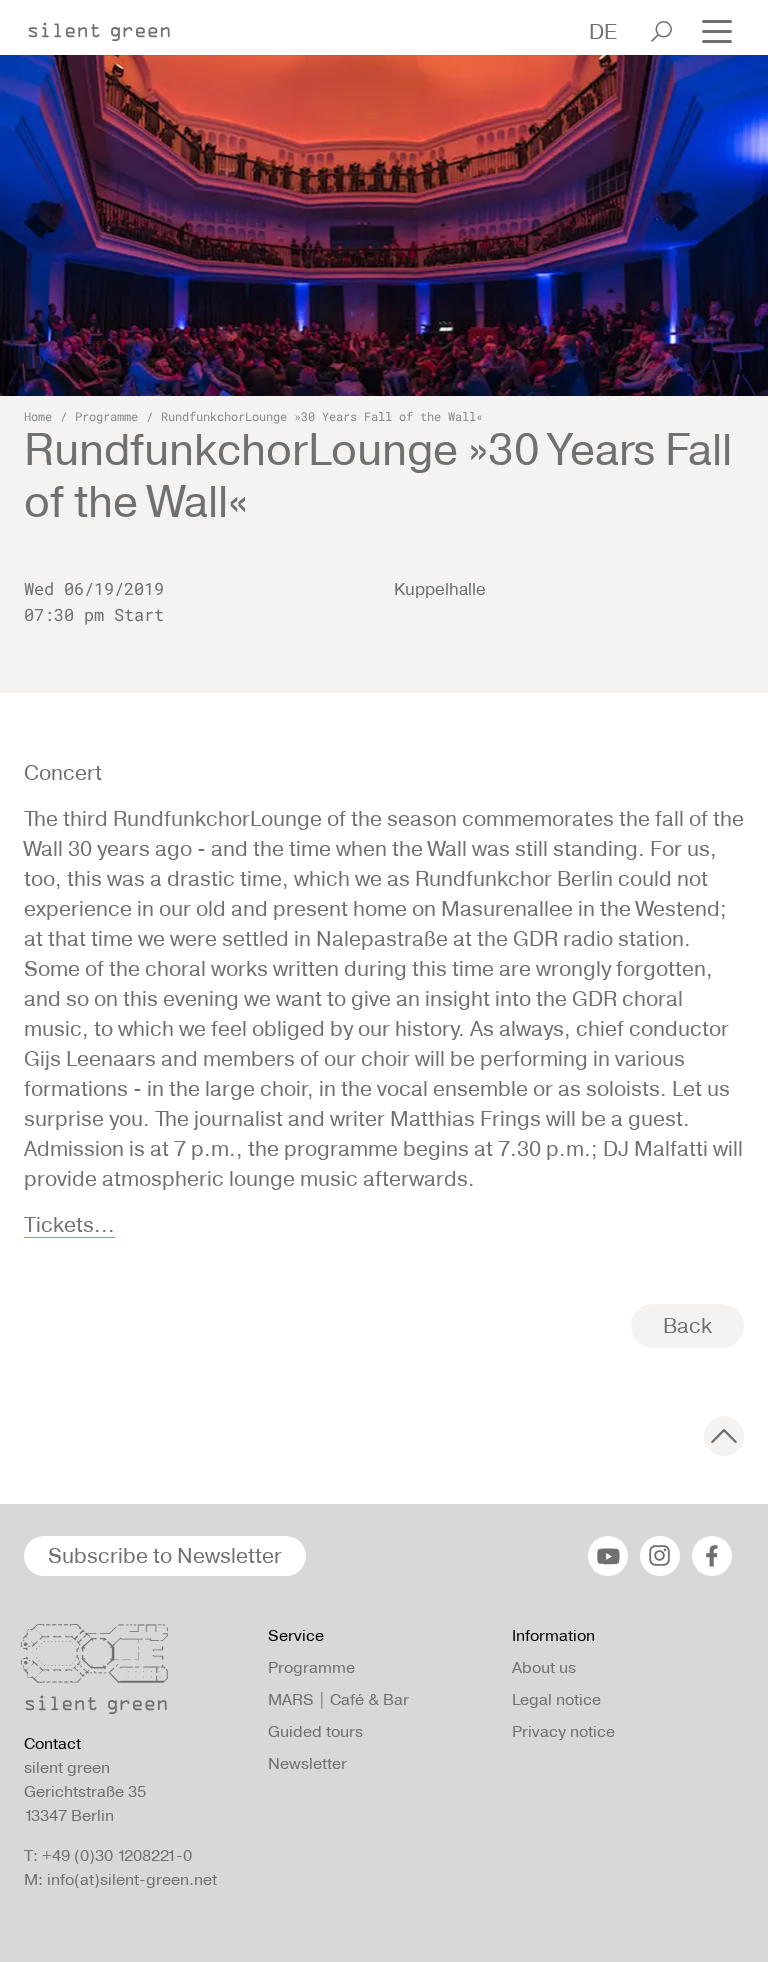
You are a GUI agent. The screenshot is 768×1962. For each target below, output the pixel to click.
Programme (106, 416)
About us (544, 1667)
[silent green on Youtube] (608, 1556)
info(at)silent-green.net (132, 1879)
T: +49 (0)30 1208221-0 (108, 1855)
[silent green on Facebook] (712, 1556)
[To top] (724, 1436)
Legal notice (556, 1699)
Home (38, 416)
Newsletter (307, 1763)
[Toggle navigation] (717, 29)
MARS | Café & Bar (338, 1699)
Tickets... (69, 1224)
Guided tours (315, 1731)
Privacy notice (563, 1731)
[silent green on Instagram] (660, 1556)
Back (687, 1325)
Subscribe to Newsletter (165, 1555)
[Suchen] (661, 31)
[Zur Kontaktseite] (134, 1674)
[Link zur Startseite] (109, 26)
